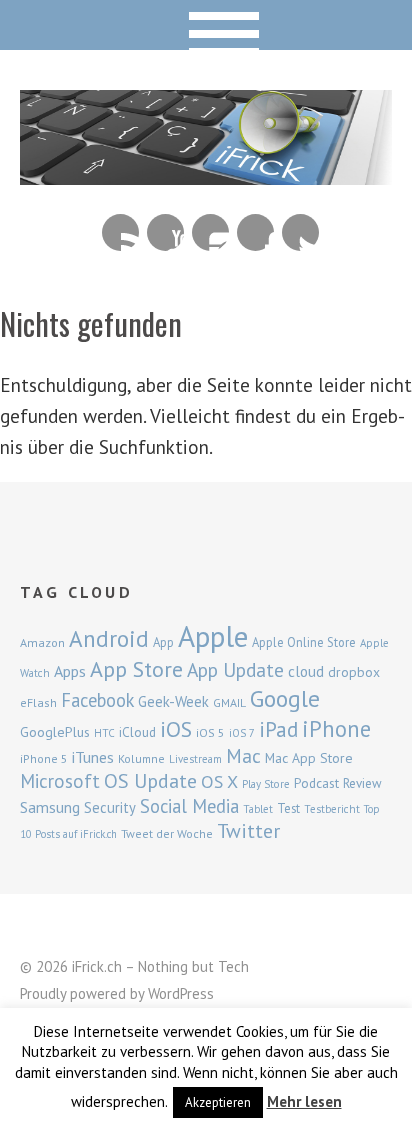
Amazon (42, 642)
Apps (70, 671)
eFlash (38, 702)
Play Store (266, 784)
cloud (306, 671)
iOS (176, 729)
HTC (104, 733)
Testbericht (332, 809)
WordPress (181, 993)
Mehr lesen (304, 1101)
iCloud (137, 732)
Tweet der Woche (167, 833)
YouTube (165, 232)
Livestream (195, 759)
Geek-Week (173, 701)
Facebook (255, 232)
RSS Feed (120, 232)
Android (109, 638)
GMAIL (229, 702)
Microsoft (60, 781)
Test (288, 808)
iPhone (336, 728)
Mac (243, 755)
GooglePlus (55, 732)
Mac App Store (309, 758)
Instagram (210, 232)
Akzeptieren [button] (218, 1102)
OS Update (150, 781)
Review (362, 783)
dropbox (354, 672)
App (163, 642)
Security (110, 807)
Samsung (50, 807)
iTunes (93, 757)
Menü (206, 25)
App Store (136, 669)
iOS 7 (242, 733)
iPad (278, 729)
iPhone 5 (44, 758)
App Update (235, 669)
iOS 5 (210, 732)
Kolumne (141, 758)
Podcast (316, 783)
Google (285, 698)
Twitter (300, 232)
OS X (219, 781)
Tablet (258, 809)
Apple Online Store (304, 642)
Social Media (189, 806)
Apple (213, 636)
